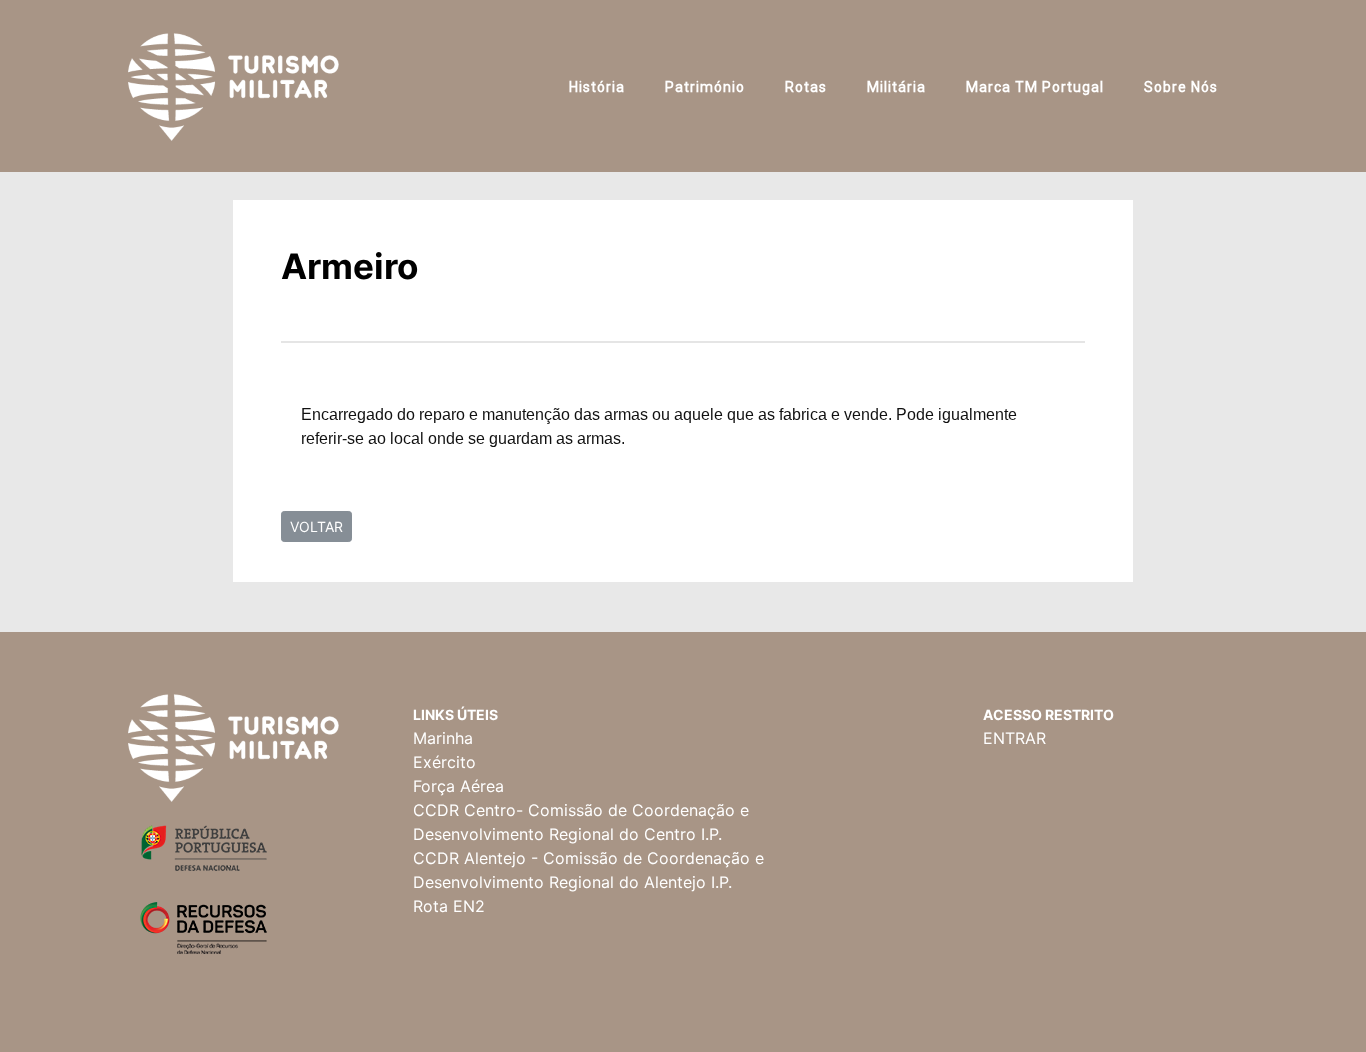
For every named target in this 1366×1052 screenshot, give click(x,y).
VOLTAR (316, 526)
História (597, 87)
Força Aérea (458, 786)
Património (705, 87)
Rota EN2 (449, 906)
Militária (896, 87)
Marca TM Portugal (1035, 87)
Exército (444, 762)
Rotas (806, 87)
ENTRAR (1014, 738)
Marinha (443, 738)
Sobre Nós (1181, 87)
